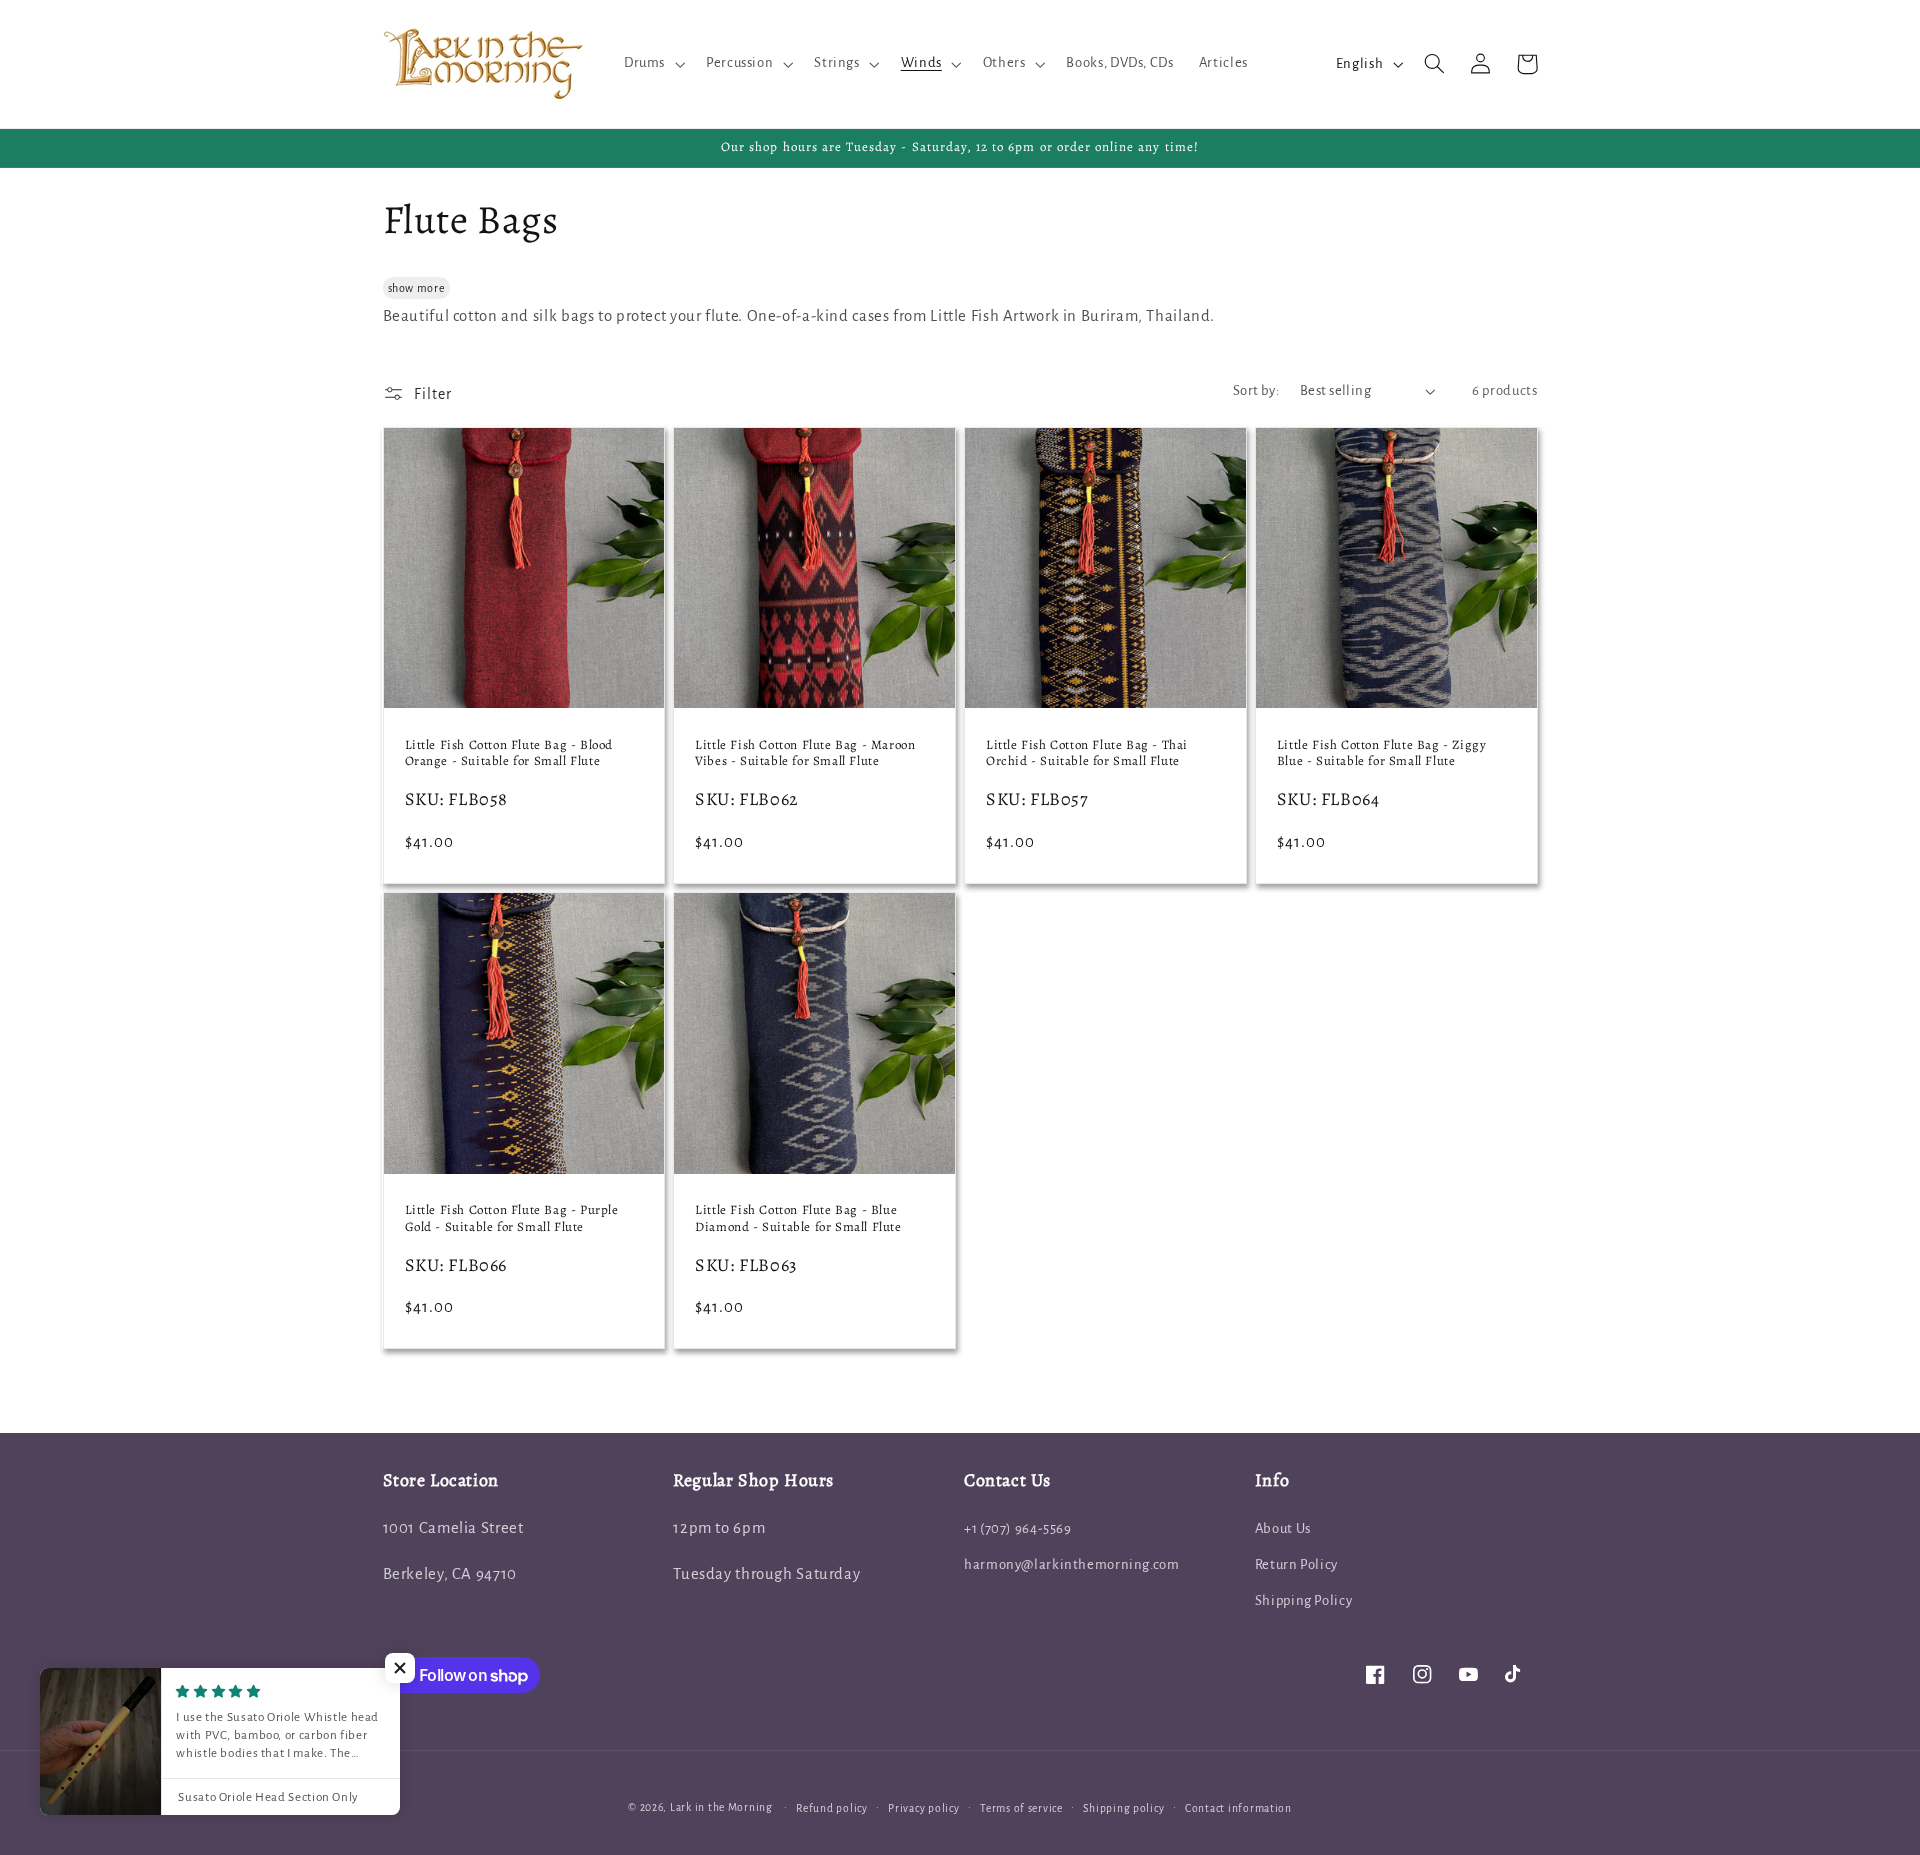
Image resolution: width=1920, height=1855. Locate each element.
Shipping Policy (1303, 1600)
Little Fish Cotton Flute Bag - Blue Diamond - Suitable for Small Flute (798, 1218)
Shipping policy (1123, 1808)
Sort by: (1256, 390)
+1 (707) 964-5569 (1018, 1528)
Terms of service (1021, 1808)
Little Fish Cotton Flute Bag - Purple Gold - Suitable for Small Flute (512, 1218)
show (401, 288)
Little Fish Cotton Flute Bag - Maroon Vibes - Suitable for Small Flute (805, 753)
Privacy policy (923, 1808)
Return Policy (1296, 1564)
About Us (1283, 1528)
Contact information (1238, 1808)
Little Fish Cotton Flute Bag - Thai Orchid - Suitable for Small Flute (1087, 753)
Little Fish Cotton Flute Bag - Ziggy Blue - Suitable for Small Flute (1382, 753)
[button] (652, 64)
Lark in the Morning (721, 1807)
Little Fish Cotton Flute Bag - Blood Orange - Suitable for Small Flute (509, 753)
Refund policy (832, 1808)
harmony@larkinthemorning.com (1072, 1564)
